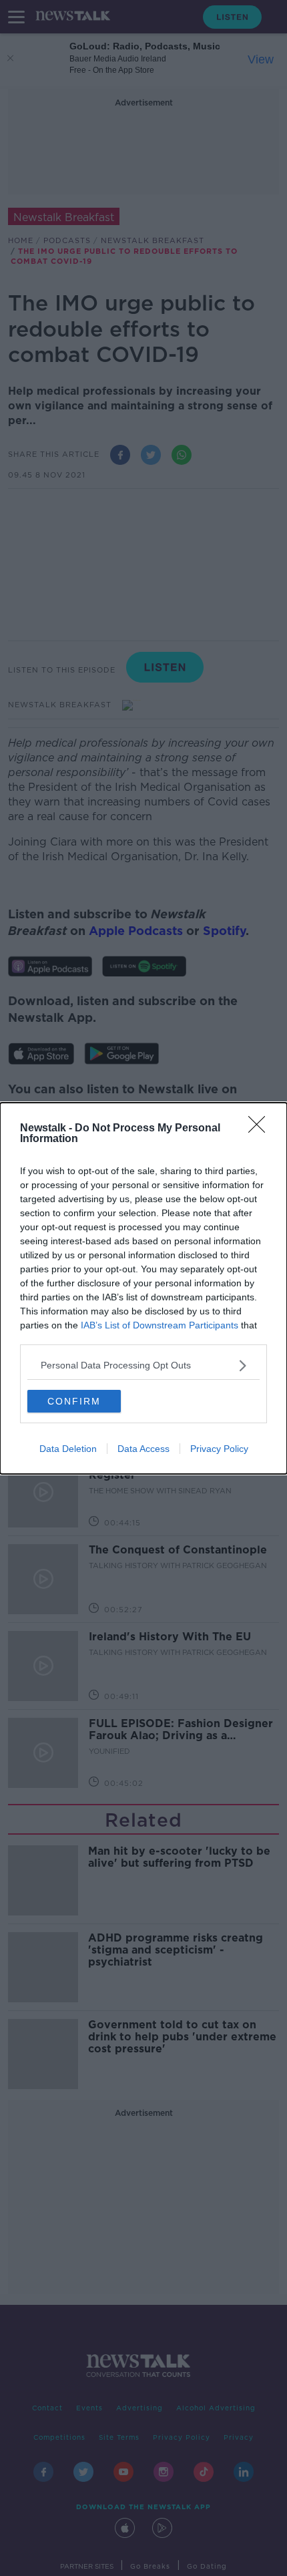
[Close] (261, 1129)
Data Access (143, 1449)
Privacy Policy (219, 1449)
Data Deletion (68, 1449)
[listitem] (143, 1365)
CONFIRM (74, 1401)
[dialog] (143, 1288)
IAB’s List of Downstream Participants (160, 1325)
